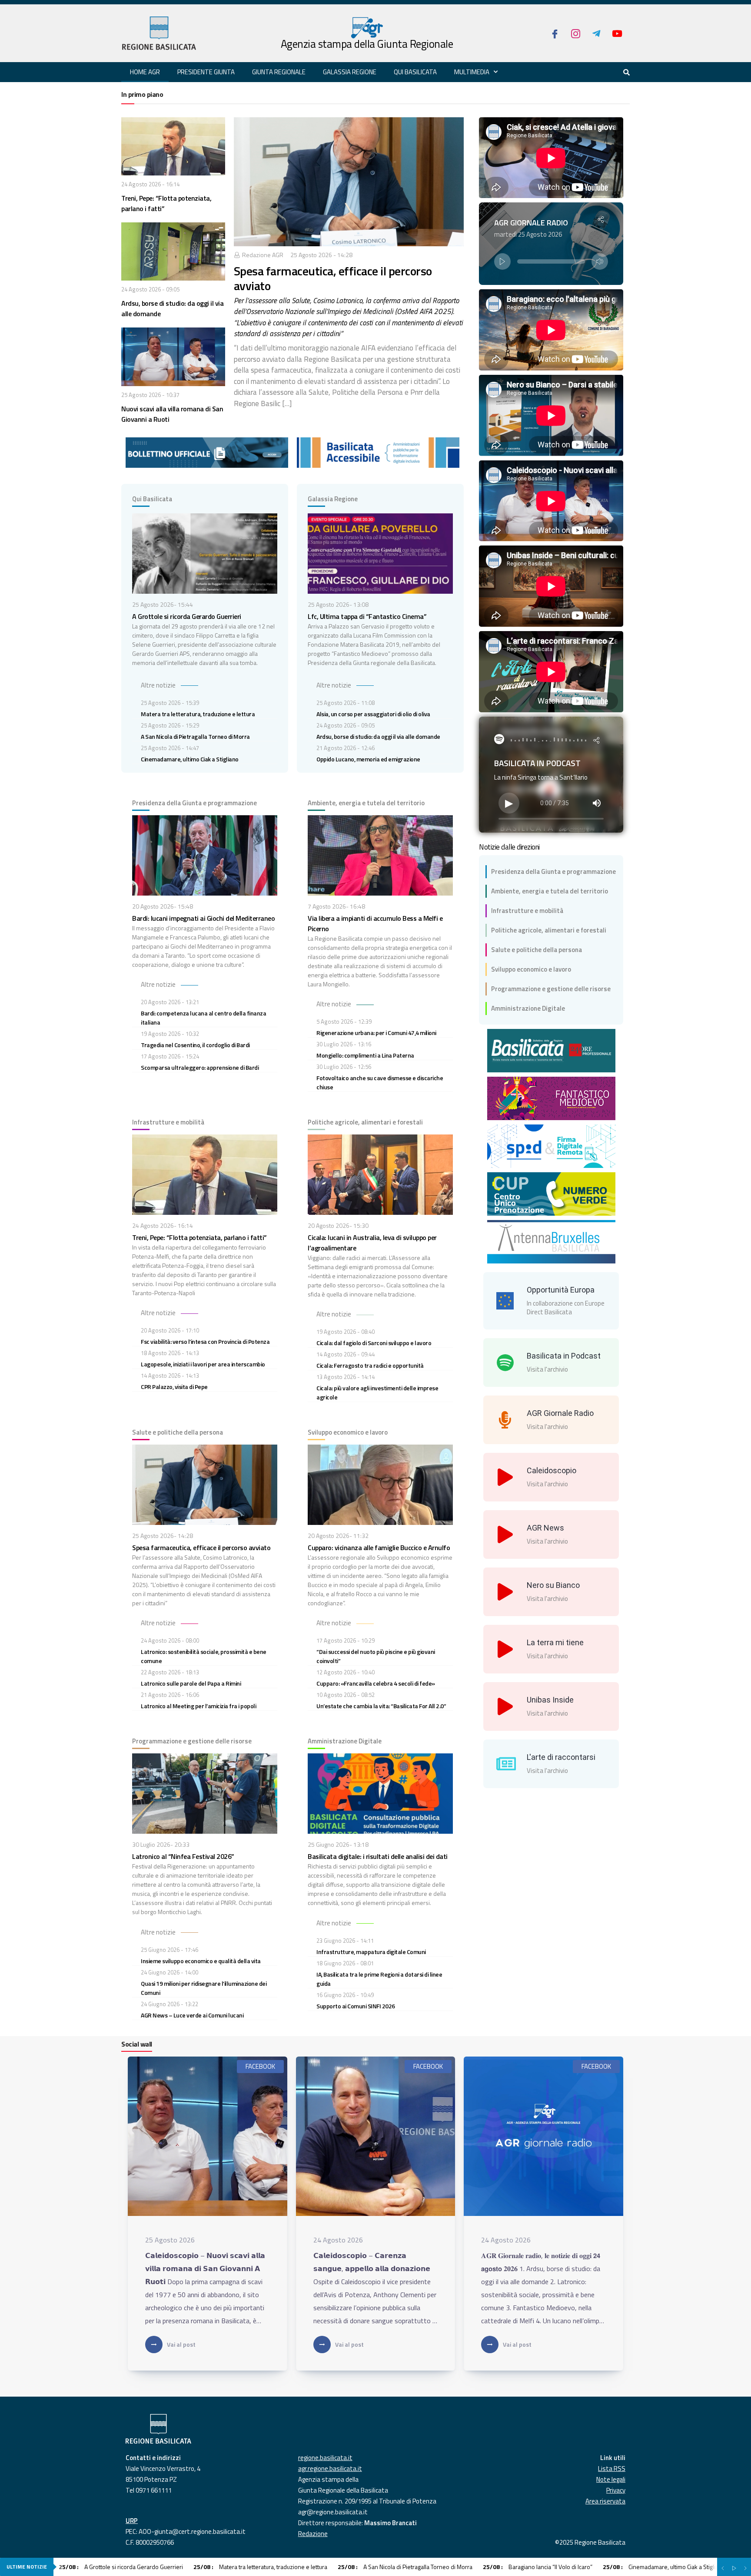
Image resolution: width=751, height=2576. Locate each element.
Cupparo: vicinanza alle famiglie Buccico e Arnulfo (379, 1548)
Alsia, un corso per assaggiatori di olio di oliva (373, 714)
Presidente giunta (206, 72)
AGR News (545, 1528)
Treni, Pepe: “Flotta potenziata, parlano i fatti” (199, 1237)
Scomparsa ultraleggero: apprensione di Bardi (200, 1067)
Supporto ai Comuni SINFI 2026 (356, 2006)
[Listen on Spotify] (499, 739)
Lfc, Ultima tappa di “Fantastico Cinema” (367, 616)
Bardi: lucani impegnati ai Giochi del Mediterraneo (203, 918)
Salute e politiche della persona (537, 950)
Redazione (313, 2534)
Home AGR (145, 72)
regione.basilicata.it (325, 2458)
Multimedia (472, 72)
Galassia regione (350, 72)
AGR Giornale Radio (560, 1413)
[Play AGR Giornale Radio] (502, 261)
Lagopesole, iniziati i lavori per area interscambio (203, 1364)
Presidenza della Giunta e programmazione (553, 871)
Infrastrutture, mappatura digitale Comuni (371, 1952)
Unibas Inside (550, 1700)
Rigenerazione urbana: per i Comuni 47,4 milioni (376, 1033)
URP (132, 2521)
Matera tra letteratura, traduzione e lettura (198, 714)
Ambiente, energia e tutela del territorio (550, 891)
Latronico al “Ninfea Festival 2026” (183, 1856)
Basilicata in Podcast (564, 1356)
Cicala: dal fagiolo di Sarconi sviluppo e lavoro (374, 1343)
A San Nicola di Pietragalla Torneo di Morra (195, 736)
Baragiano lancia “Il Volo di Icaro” (538, 2567)
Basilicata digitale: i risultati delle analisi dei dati (378, 1856)
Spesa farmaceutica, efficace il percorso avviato (333, 278)
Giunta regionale (279, 72)
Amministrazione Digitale (528, 1008)
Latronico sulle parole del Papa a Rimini (191, 1683)
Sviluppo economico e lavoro (531, 969)
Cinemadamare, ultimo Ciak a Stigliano (190, 759)
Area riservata (605, 2501)
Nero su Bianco (553, 1585)
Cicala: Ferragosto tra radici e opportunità (370, 1365)
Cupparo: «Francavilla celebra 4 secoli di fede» (376, 1683)
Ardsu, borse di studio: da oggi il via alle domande (378, 736)
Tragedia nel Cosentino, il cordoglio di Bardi (195, 1045)
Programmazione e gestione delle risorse (551, 989)
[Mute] (600, 261)
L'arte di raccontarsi (561, 1757)
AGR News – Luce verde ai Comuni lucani (192, 2015)
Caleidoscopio (552, 1470)
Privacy (616, 2490)
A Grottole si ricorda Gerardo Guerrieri (187, 616)
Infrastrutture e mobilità (527, 911)
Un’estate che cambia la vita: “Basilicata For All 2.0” (381, 1706)
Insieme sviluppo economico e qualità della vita (201, 1961)
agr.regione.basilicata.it (330, 2469)
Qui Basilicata (415, 72)
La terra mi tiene (555, 1642)
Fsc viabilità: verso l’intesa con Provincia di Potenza (205, 1341)
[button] (601, 220)
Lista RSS (612, 2469)
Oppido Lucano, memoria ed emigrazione (368, 759)
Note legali (611, 2479)
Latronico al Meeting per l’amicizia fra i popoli (198, 1706)
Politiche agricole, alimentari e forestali (549, 930)
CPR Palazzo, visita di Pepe (174, 1387)
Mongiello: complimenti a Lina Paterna (365, 1055)
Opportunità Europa (561, 1290)
